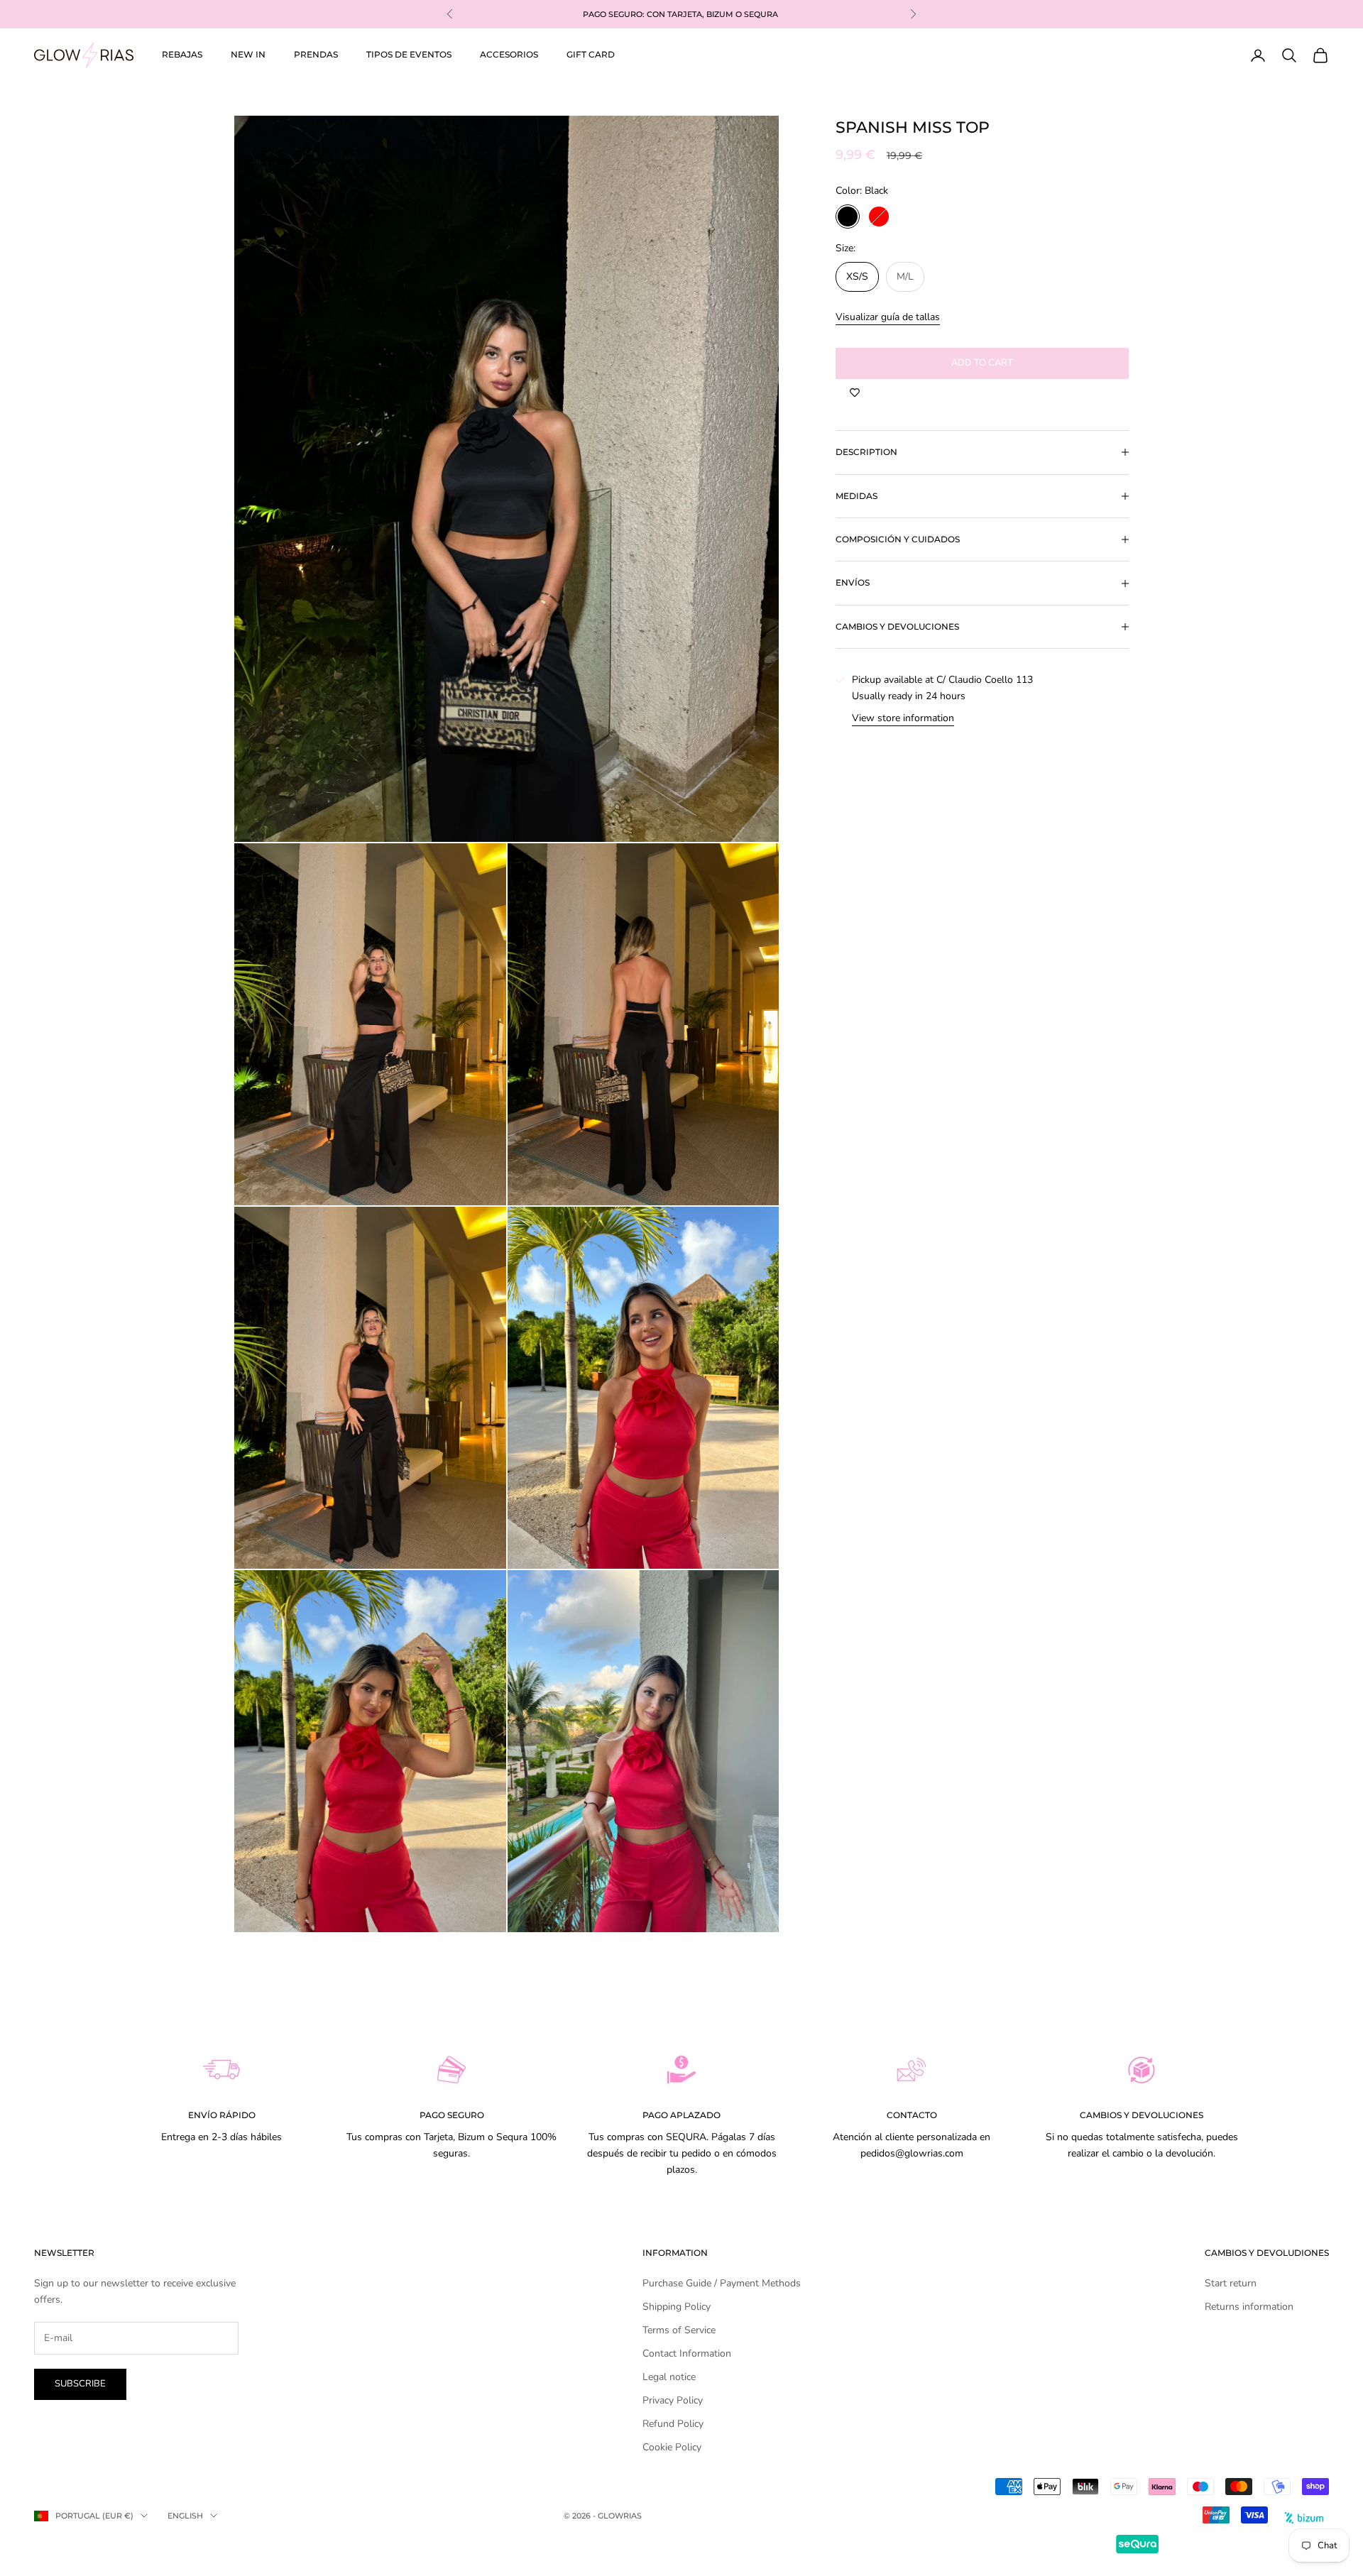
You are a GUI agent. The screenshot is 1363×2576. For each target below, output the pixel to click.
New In (248, 54)
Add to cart (982, 363)
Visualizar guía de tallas (888, 317)
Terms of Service (679, 2330)
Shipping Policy (677, 2307)
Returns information (1249, 2307)
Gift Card (591, 54)
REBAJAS (182, 54)
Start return (1231, 2283)
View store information (903, 718)
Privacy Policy (673, 2400)
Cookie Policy (672, 2447)
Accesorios (509, 54)
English (185, 2516)
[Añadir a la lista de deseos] (855, 393)
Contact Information (687, 2353)
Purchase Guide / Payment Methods (722, 2283)
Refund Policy (673, 2424)
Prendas (316, 54)
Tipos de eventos (409, 54)
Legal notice (669, 2377)
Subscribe (80, 2384)
